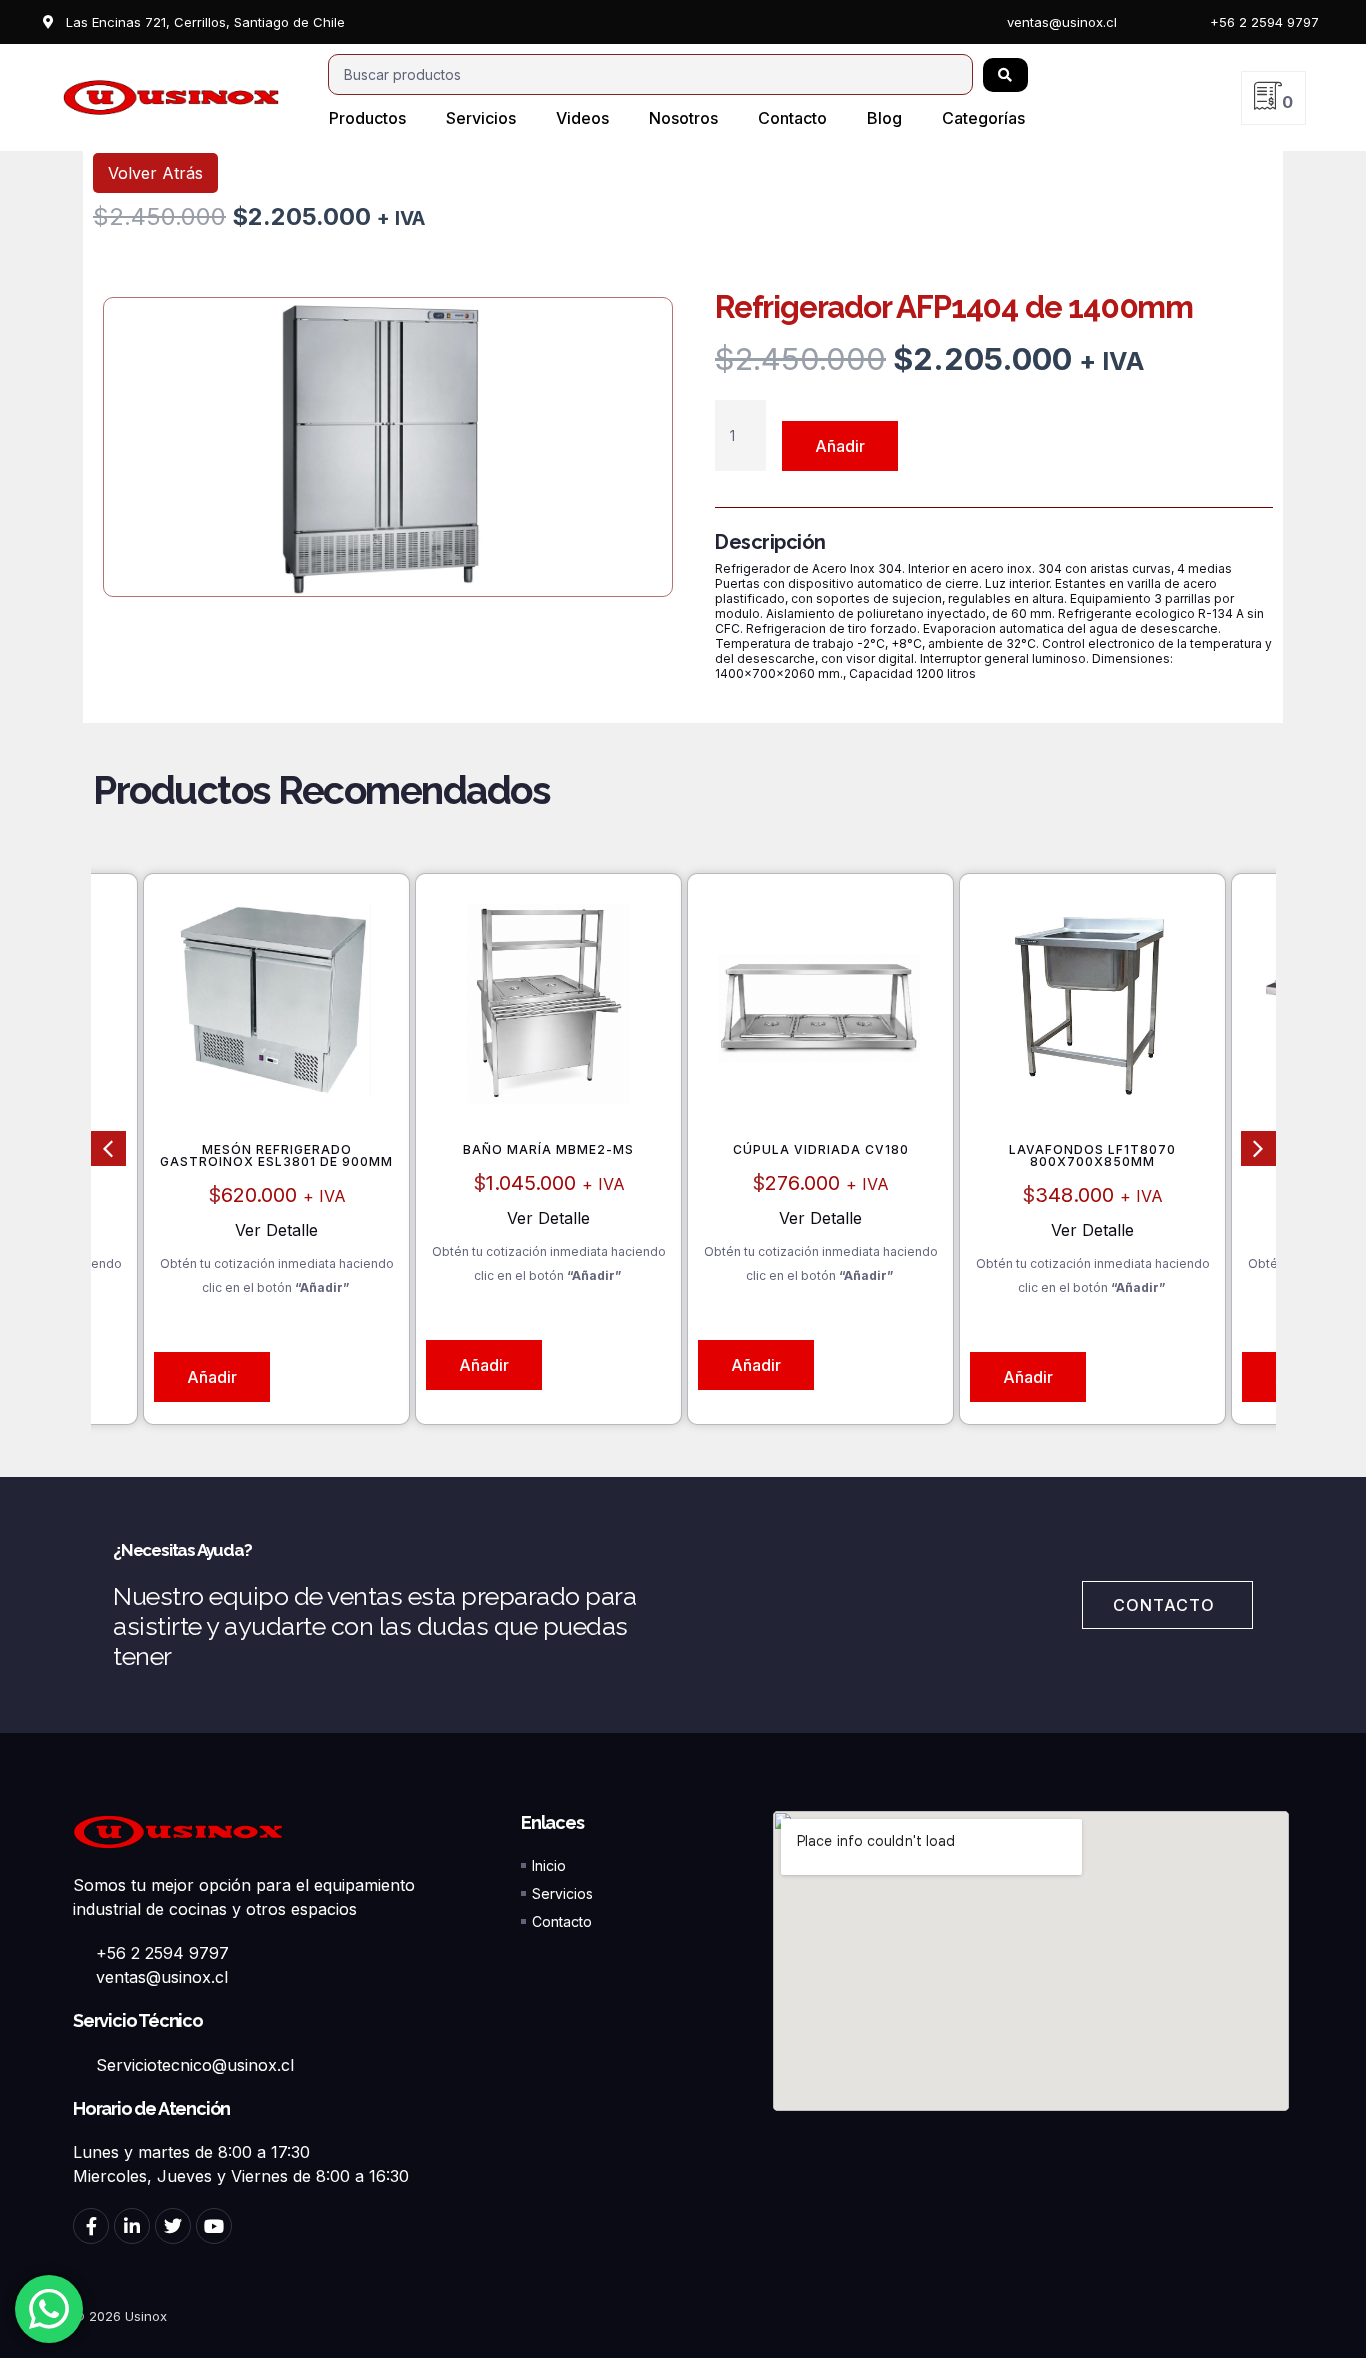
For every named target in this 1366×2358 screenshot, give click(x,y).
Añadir (840, 446)
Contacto (792, 118)
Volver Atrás (155, 173)
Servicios (481, 118)
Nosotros (683, 118)
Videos (582, 118)
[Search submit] (1005, 75)
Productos (367, 118)
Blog (884, 118)
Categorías (983, 118)
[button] (108, 1148)
